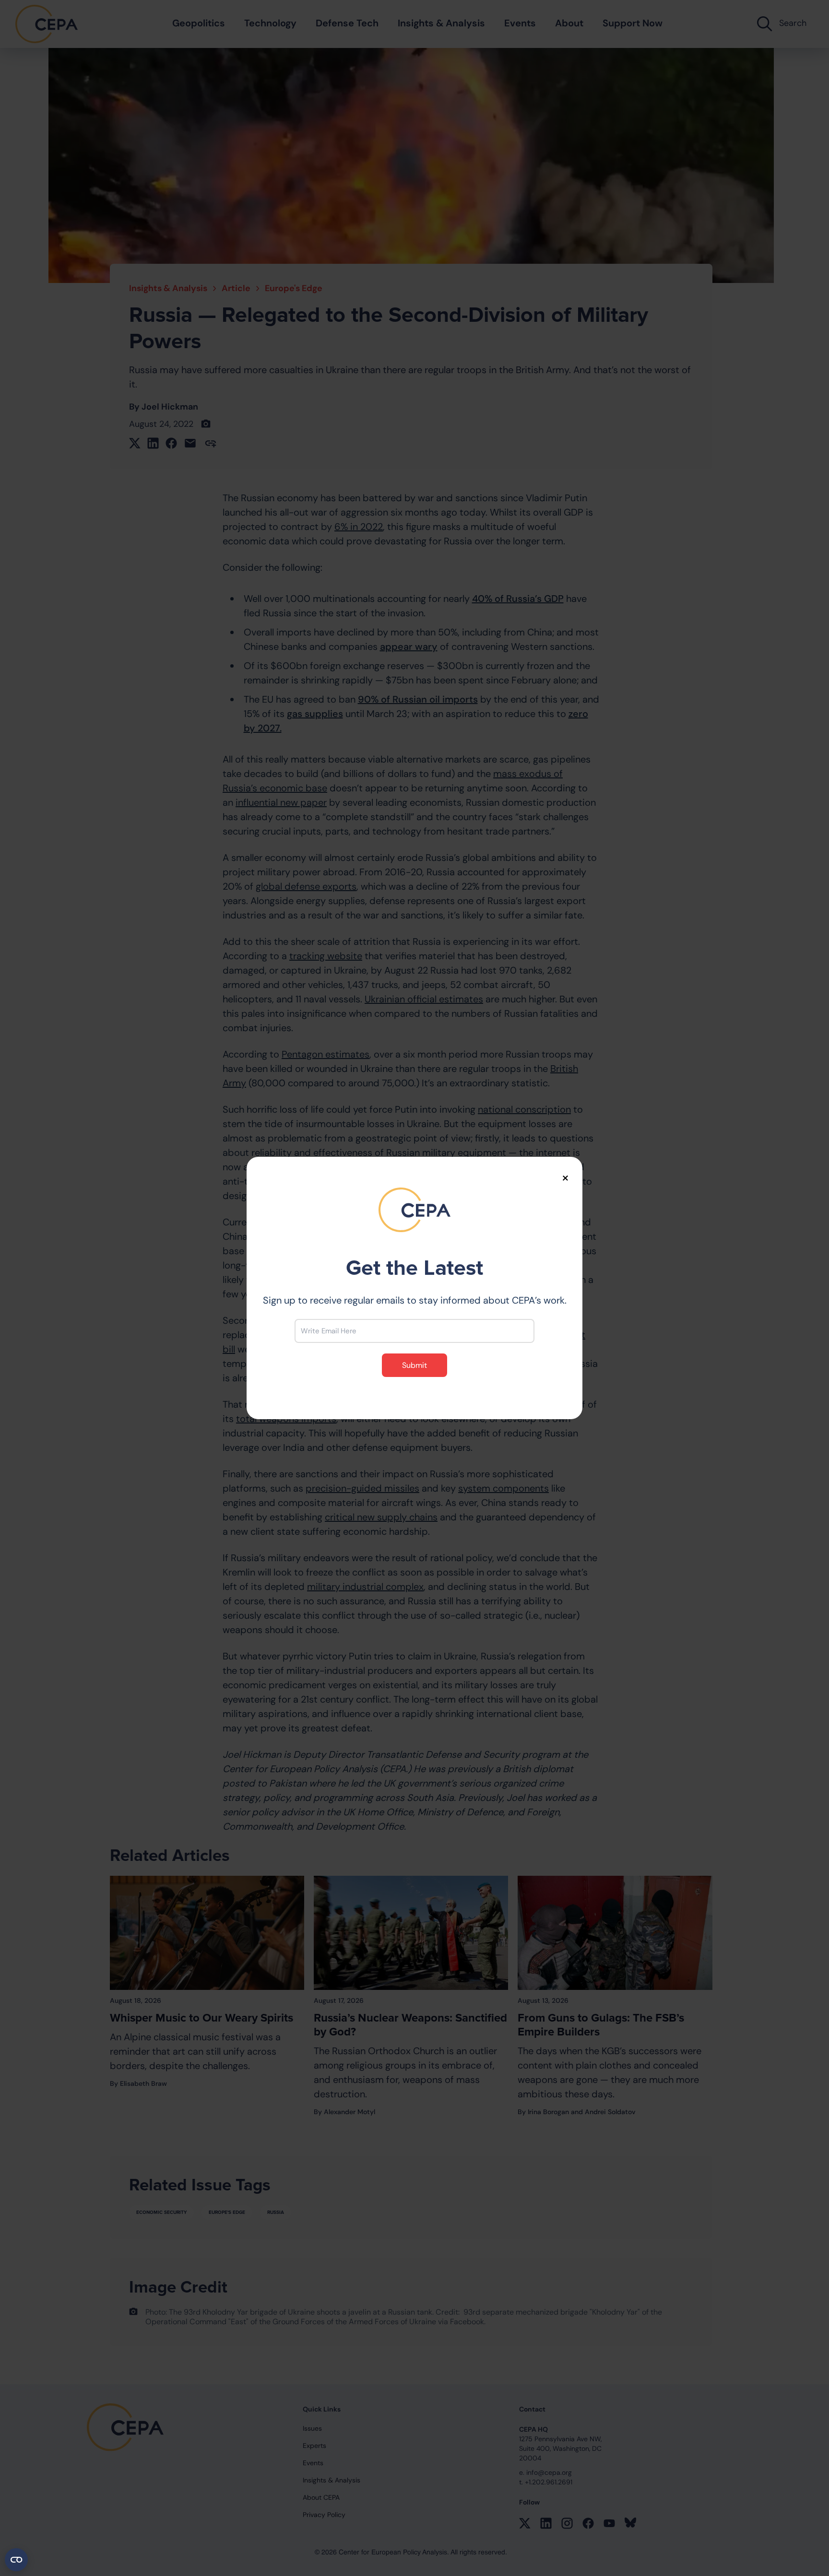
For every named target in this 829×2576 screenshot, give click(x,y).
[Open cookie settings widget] (16, 2560)
